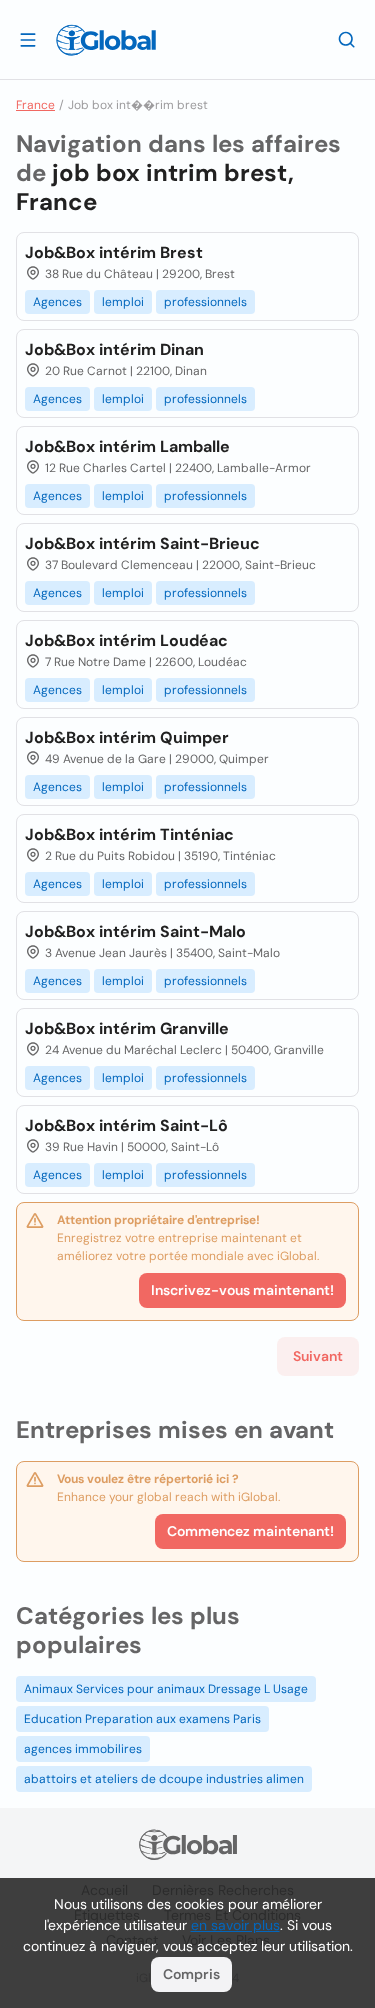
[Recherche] (347, 39)
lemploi (123, 302)
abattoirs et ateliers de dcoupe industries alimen (164, 1779)
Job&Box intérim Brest (114, 252)
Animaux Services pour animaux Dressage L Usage (166, 1689)
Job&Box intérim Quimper (127, 737)
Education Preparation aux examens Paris (142, 1719)
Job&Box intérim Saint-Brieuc (142, 543)
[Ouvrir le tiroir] (28, 39)
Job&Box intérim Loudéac (126, 640)
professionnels (205, 302)
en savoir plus (235, 1925)
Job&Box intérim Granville (127, 1028)
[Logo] (106, 40)
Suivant (318, 1356)
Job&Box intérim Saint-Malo (135, 931)
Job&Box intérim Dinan (114, 349)
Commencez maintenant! (250, 1531)
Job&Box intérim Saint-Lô (126, 1125)
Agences (57, 302)
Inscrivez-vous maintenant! (242, 1290)
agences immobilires (83, 1749)
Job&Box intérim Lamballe (127, 446)
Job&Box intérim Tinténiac (129, 834)
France (35, 105)
